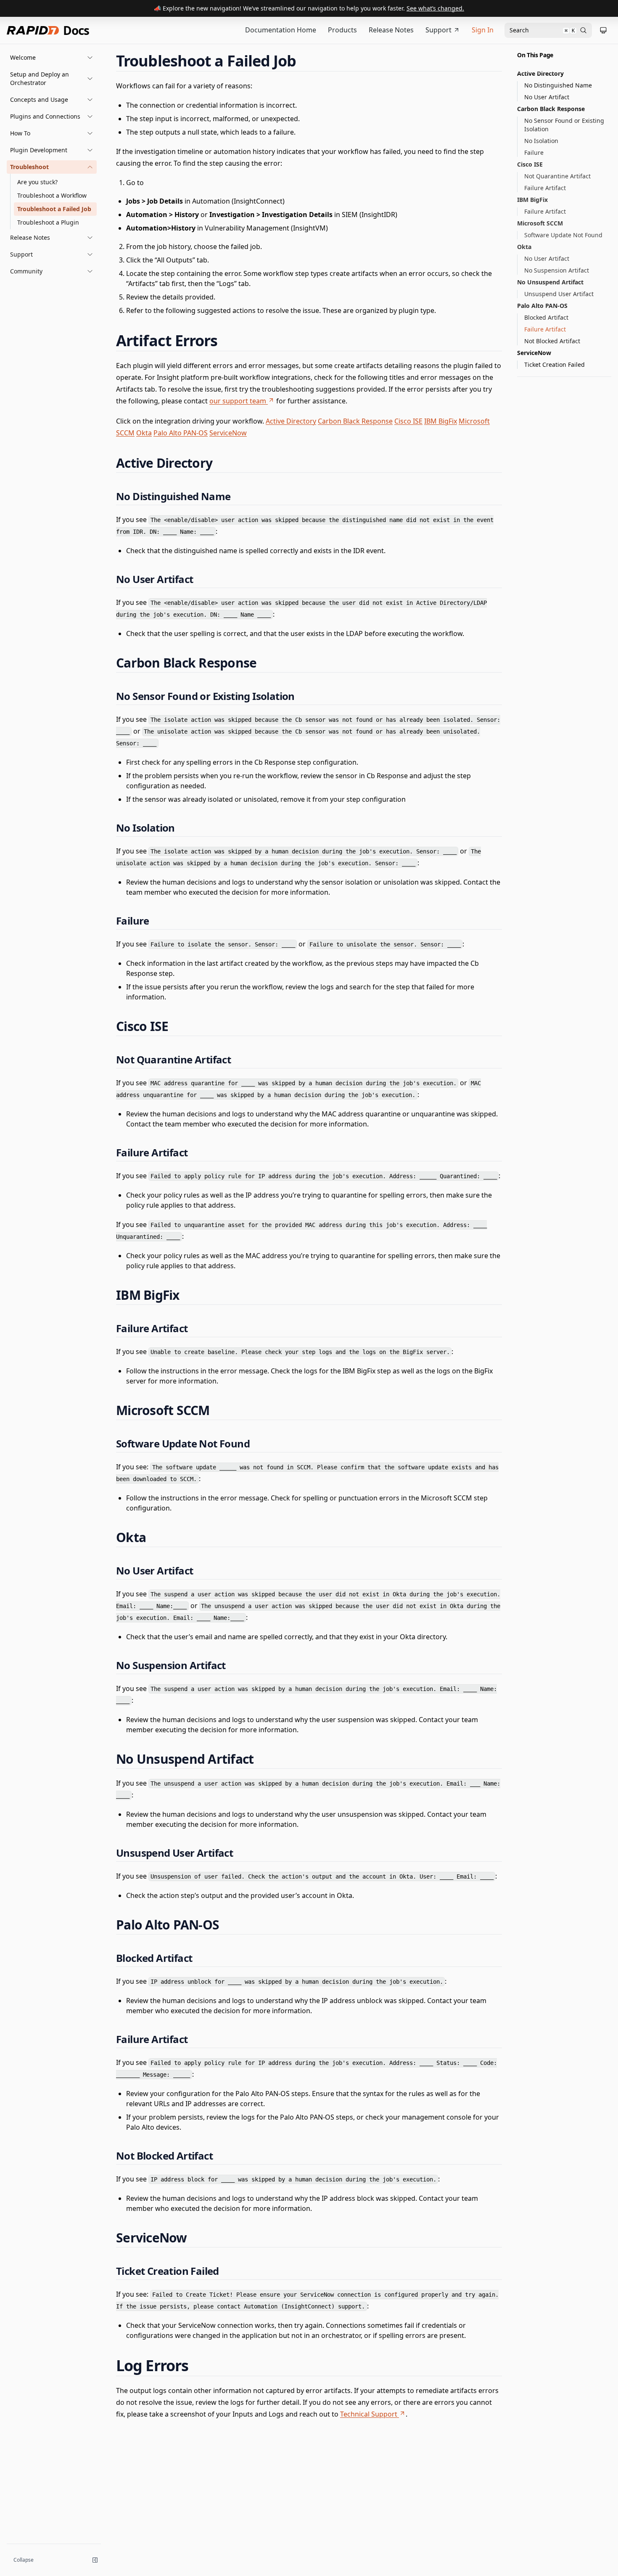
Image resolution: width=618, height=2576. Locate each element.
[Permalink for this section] (304, 61)
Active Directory (291, 421)
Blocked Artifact (546, 317)
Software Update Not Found (563, 235)
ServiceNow (228, 433)
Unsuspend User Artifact (559, 294)
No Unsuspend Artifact (550, 282)
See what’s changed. (435, 8)
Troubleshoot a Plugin (48, 222)
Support (438, 30)
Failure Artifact (545, 188)
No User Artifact (547, 97)
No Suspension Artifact (557, 270)
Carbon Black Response (355, 421)
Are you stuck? (37, 182)
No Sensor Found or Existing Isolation (564, 125)
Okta (144, 433)
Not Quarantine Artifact (557, 176)
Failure (534, 152)
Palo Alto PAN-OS (181, 433)
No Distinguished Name (558, 85)
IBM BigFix (441, 421)
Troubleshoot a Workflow (52, 195)
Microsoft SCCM (540, 223)
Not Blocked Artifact (552, 341)
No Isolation (541, 141)
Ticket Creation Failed (555, 364)
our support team (238, 401)
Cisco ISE (408, 421)
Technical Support (369, 2414)
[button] (52, 58)
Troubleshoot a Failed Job (54, 209)
